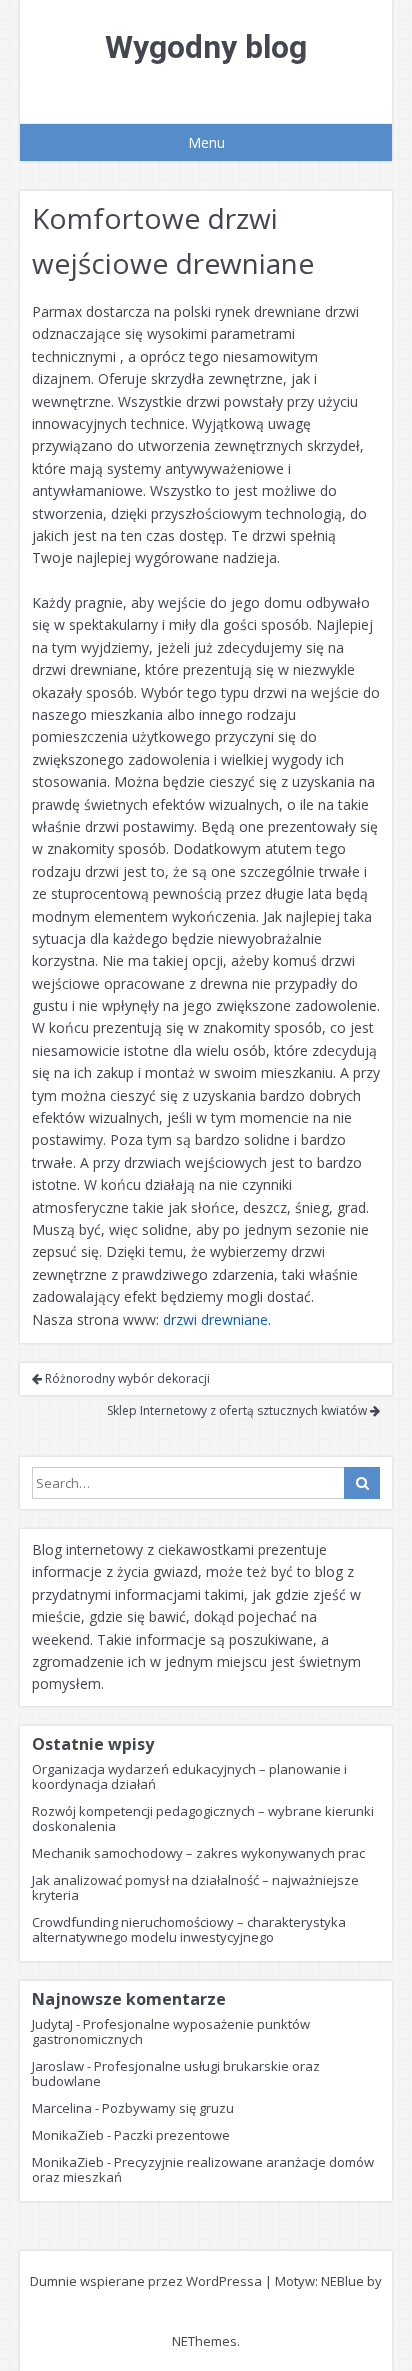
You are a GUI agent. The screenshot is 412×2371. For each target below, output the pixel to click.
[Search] (362, 1483)
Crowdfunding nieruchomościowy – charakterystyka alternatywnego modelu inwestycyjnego (189, 1929)
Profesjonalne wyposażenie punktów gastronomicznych (171, 2031)
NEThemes (204, 2341)
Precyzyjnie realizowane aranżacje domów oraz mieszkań (203, 2169)
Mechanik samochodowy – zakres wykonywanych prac (198, 1853)
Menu (206, 142)
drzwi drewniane (215, 1319)
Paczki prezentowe (172, 2135)
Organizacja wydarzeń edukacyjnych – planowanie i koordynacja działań (189, 1776)
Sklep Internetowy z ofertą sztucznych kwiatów (238, 1410)
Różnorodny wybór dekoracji (126, 1378)
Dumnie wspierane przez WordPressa (146, 2281)
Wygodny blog (206, 47)
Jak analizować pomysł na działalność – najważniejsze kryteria (195, 1887)
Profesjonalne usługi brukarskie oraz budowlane (176, 2073)
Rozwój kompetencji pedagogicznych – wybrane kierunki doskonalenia (203, 1818)
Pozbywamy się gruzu (168, 2108)
